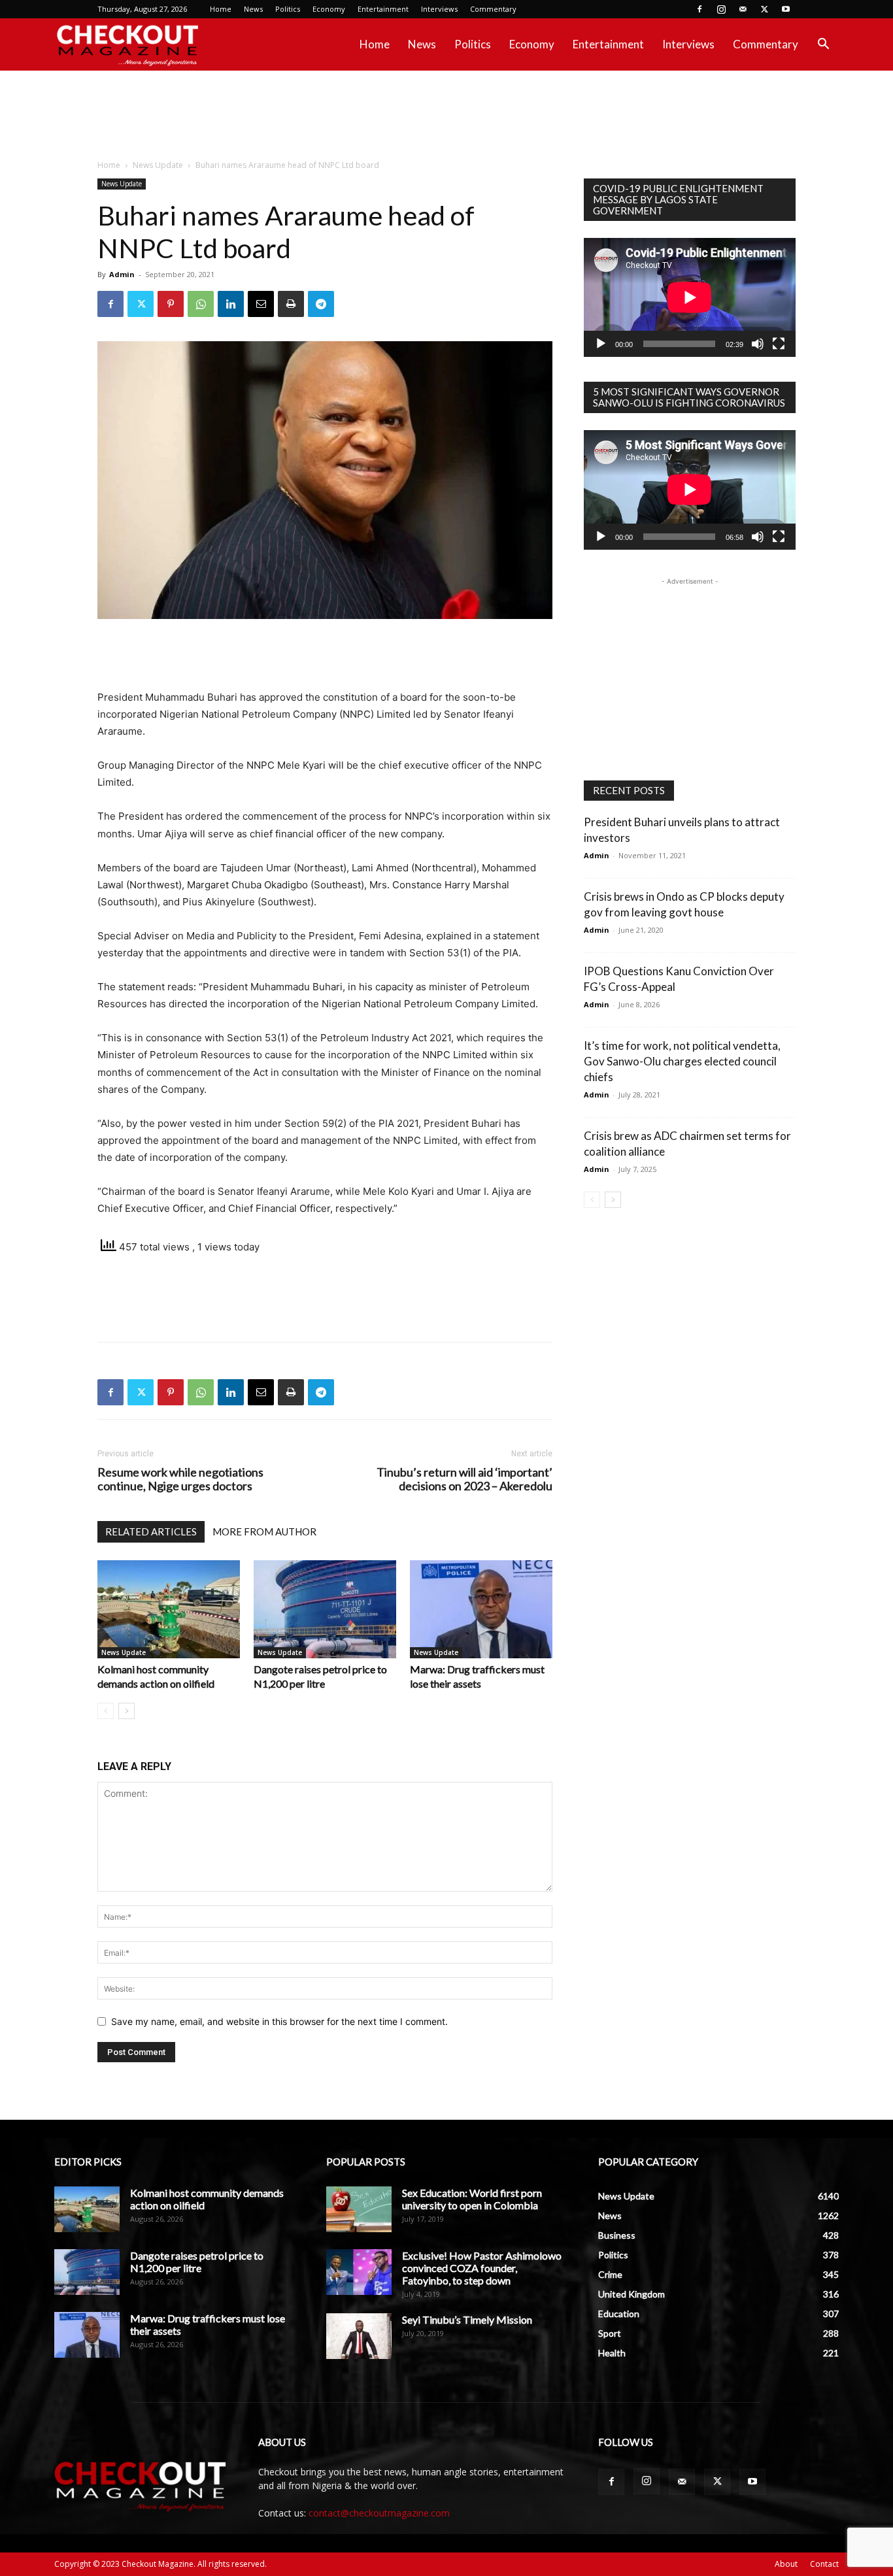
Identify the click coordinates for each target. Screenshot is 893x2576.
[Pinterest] (171, 304)
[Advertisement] (446, 116)
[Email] (261, 304)
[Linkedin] (231, 304)
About (786, 2564)
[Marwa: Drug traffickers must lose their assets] (481, 1609)
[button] (823, 45)
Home (221, 9)
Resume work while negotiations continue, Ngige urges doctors (180, 1479)
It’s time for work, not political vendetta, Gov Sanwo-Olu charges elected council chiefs (682, 1061)
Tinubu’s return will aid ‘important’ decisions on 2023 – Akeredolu (464, 1479)
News (253, 9)
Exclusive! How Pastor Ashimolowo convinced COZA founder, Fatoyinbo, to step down (482, 2268)
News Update (158, 165)
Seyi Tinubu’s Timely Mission (467, 2319)
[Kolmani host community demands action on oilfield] (169, 1609)
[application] (690, 297)
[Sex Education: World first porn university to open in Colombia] (359, 2209)
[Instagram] (721, 9)
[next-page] (126, 1711)
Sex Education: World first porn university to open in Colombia (472, 2199)
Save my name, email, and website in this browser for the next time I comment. (279, 2021)
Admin (122, 274)
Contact (824, 2564)
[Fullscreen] (779, 344)
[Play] (601, 344)
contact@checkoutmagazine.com (379, 2513)
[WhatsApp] (201, 304)
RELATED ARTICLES (151, 1531)
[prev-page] (106, 1711)
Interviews (439, 9)
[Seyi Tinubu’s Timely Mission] (359, 2336)
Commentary (493, 9)
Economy (329, 9)
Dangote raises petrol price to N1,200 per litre (197, 2262)
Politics (288, 9)
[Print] (291, 304)
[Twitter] (764, 9)
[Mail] (743, 9)
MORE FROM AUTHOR (264, 1531)
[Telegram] (321, 304)
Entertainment (383, 9)
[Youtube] (786, 9)
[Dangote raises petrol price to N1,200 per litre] (325, 1609)
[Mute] (758, 344)
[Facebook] (699, 9)
